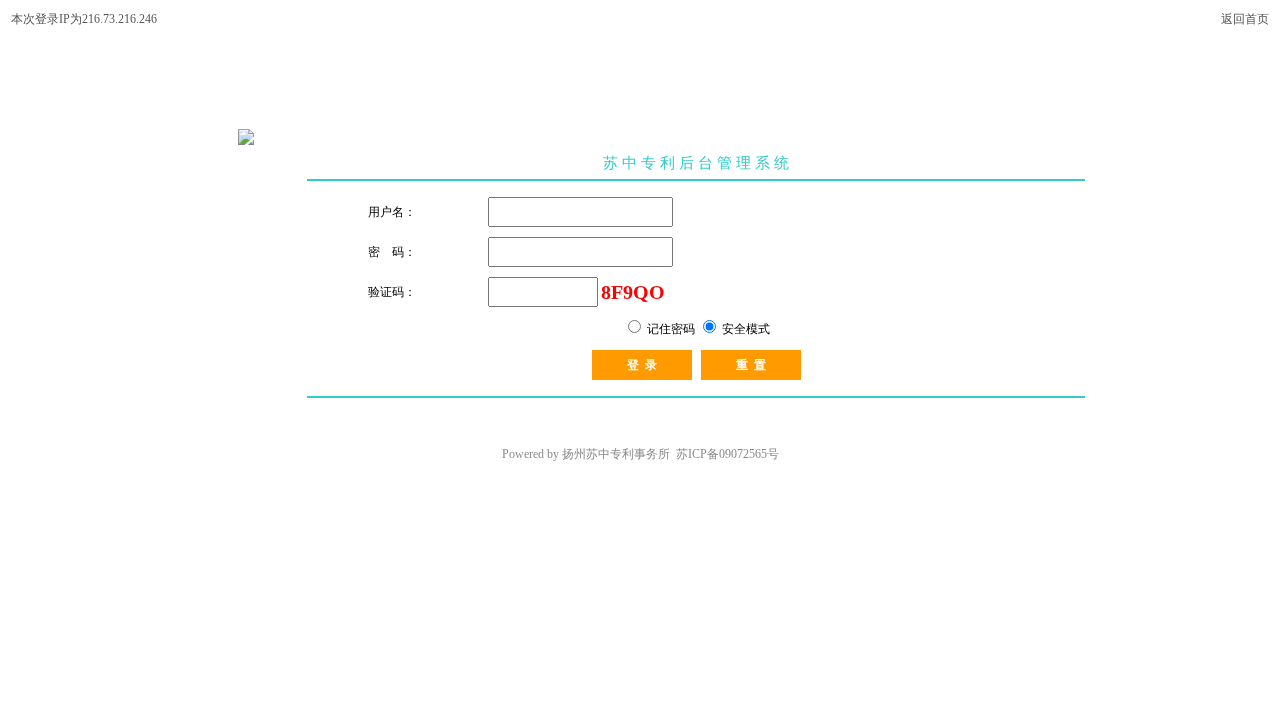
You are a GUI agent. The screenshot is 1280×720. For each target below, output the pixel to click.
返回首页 (1245, 19)
